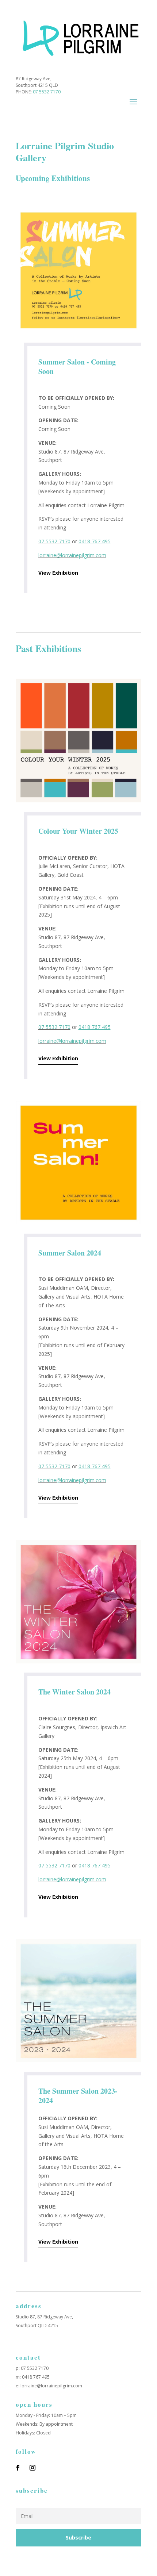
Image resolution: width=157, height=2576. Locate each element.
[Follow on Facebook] (18, 2468)
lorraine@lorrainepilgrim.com (72, 555)
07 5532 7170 (47, 92)
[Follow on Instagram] (32, 2468)
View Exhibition (58, 573)
